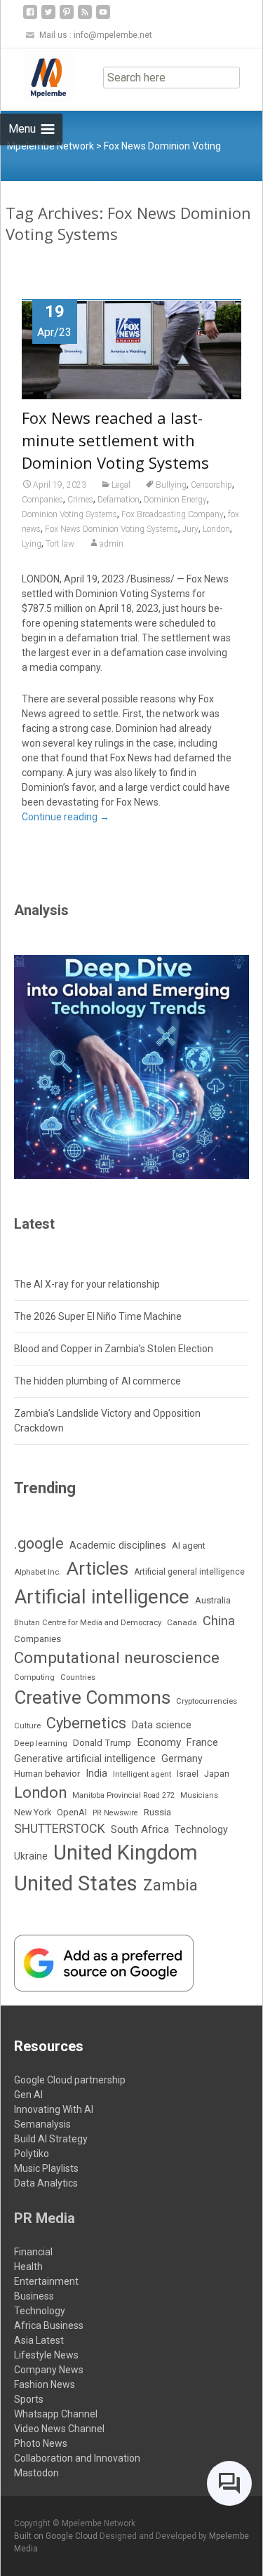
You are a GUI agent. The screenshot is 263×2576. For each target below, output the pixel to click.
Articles (97, 1568)
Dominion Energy (175, 500)
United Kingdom (126, 1853)
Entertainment (46, 2281)
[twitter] (48, 17)
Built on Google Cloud (57, 2536)
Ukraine (31, 1856)
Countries (78, 1677)
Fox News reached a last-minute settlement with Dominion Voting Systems (115, 440)
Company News (49, 2370)
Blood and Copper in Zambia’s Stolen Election (114, 1349)
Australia (213, 1600)
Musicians (199, 1795)
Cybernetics (86, 1723)
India (96, 1774)
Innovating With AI (54, 2109)
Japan (217, 1774)
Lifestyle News (46, 2355)
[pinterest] (67, 17)
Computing (34, 1677)
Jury (190, 529)
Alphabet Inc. (38, 1572)
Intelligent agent (142, 1774)
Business (34, 2296)
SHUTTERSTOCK (60, 1828)
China (219, 1621)
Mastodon (36, 2473)
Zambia (170, 1885)
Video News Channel (59, 2429)
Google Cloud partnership (70, 2080)
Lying (32, 544)
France (202, 1742)
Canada (182, 1622)
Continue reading (66, 817)
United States (76, 1883)
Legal (121, 485)
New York (33, 1812)
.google (39, 1543)
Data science (162, 1725)
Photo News (41, 2443)
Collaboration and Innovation (77, 2458)
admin (112, 544)
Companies (42, 500)
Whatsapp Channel (56, 2414)
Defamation (119, 500)
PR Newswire (115, 1813)
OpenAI (72, 1812)
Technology (201, 1830)
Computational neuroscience (117, 1657)
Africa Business (49, 2325)
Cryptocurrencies (207, 1701)
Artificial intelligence (102, 1597)
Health (28, 2267)
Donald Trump (102, 1743)
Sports (29, 2399)
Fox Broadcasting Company (173, 514)
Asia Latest (39, 2340)
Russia (157, 1812)
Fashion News (45, 2384)
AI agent (189, 1546)
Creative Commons (92, 1697)
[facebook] (30, 17)
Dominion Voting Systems (69, 514)
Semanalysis (42, 2124)
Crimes (80, 500)
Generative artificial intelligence (85, 1759)
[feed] (85, 17)
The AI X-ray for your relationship (87, 1284)
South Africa (140, 1829)
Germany (182, 1759)
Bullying (171, 485)
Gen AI (28, 2095)
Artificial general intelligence (189, 1572)
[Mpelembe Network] (37, 76)
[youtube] (103, 17)
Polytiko (32, 2154)
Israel (188, 1774)
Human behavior (47, 1774)
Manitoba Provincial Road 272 (123, 1795)
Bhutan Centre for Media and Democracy (88, 1622)
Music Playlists (46, 2168)
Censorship (211, 485)
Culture (27, 1726)
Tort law (60, 544)
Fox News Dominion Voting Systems (112, 529)
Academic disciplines (118, 1545)
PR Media (45, 2218)
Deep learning (41, 1743)
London (216, 529)
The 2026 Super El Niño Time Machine (98, 1316)
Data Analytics (46, 2183)
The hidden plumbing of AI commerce (97, 1381)
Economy (159, 1742)
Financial (33, 2252)
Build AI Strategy (51, 2139)
